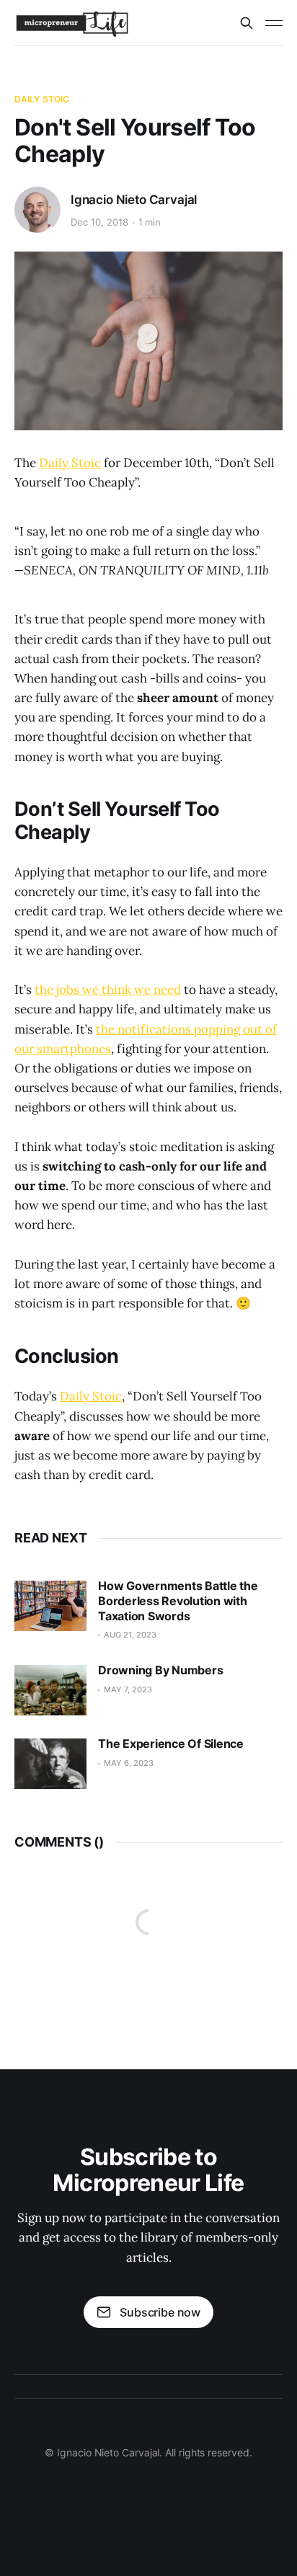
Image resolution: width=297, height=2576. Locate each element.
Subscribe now (160, 2312)
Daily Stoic (42, 99)
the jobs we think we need (108, 990)
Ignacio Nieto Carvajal (134, 200)
